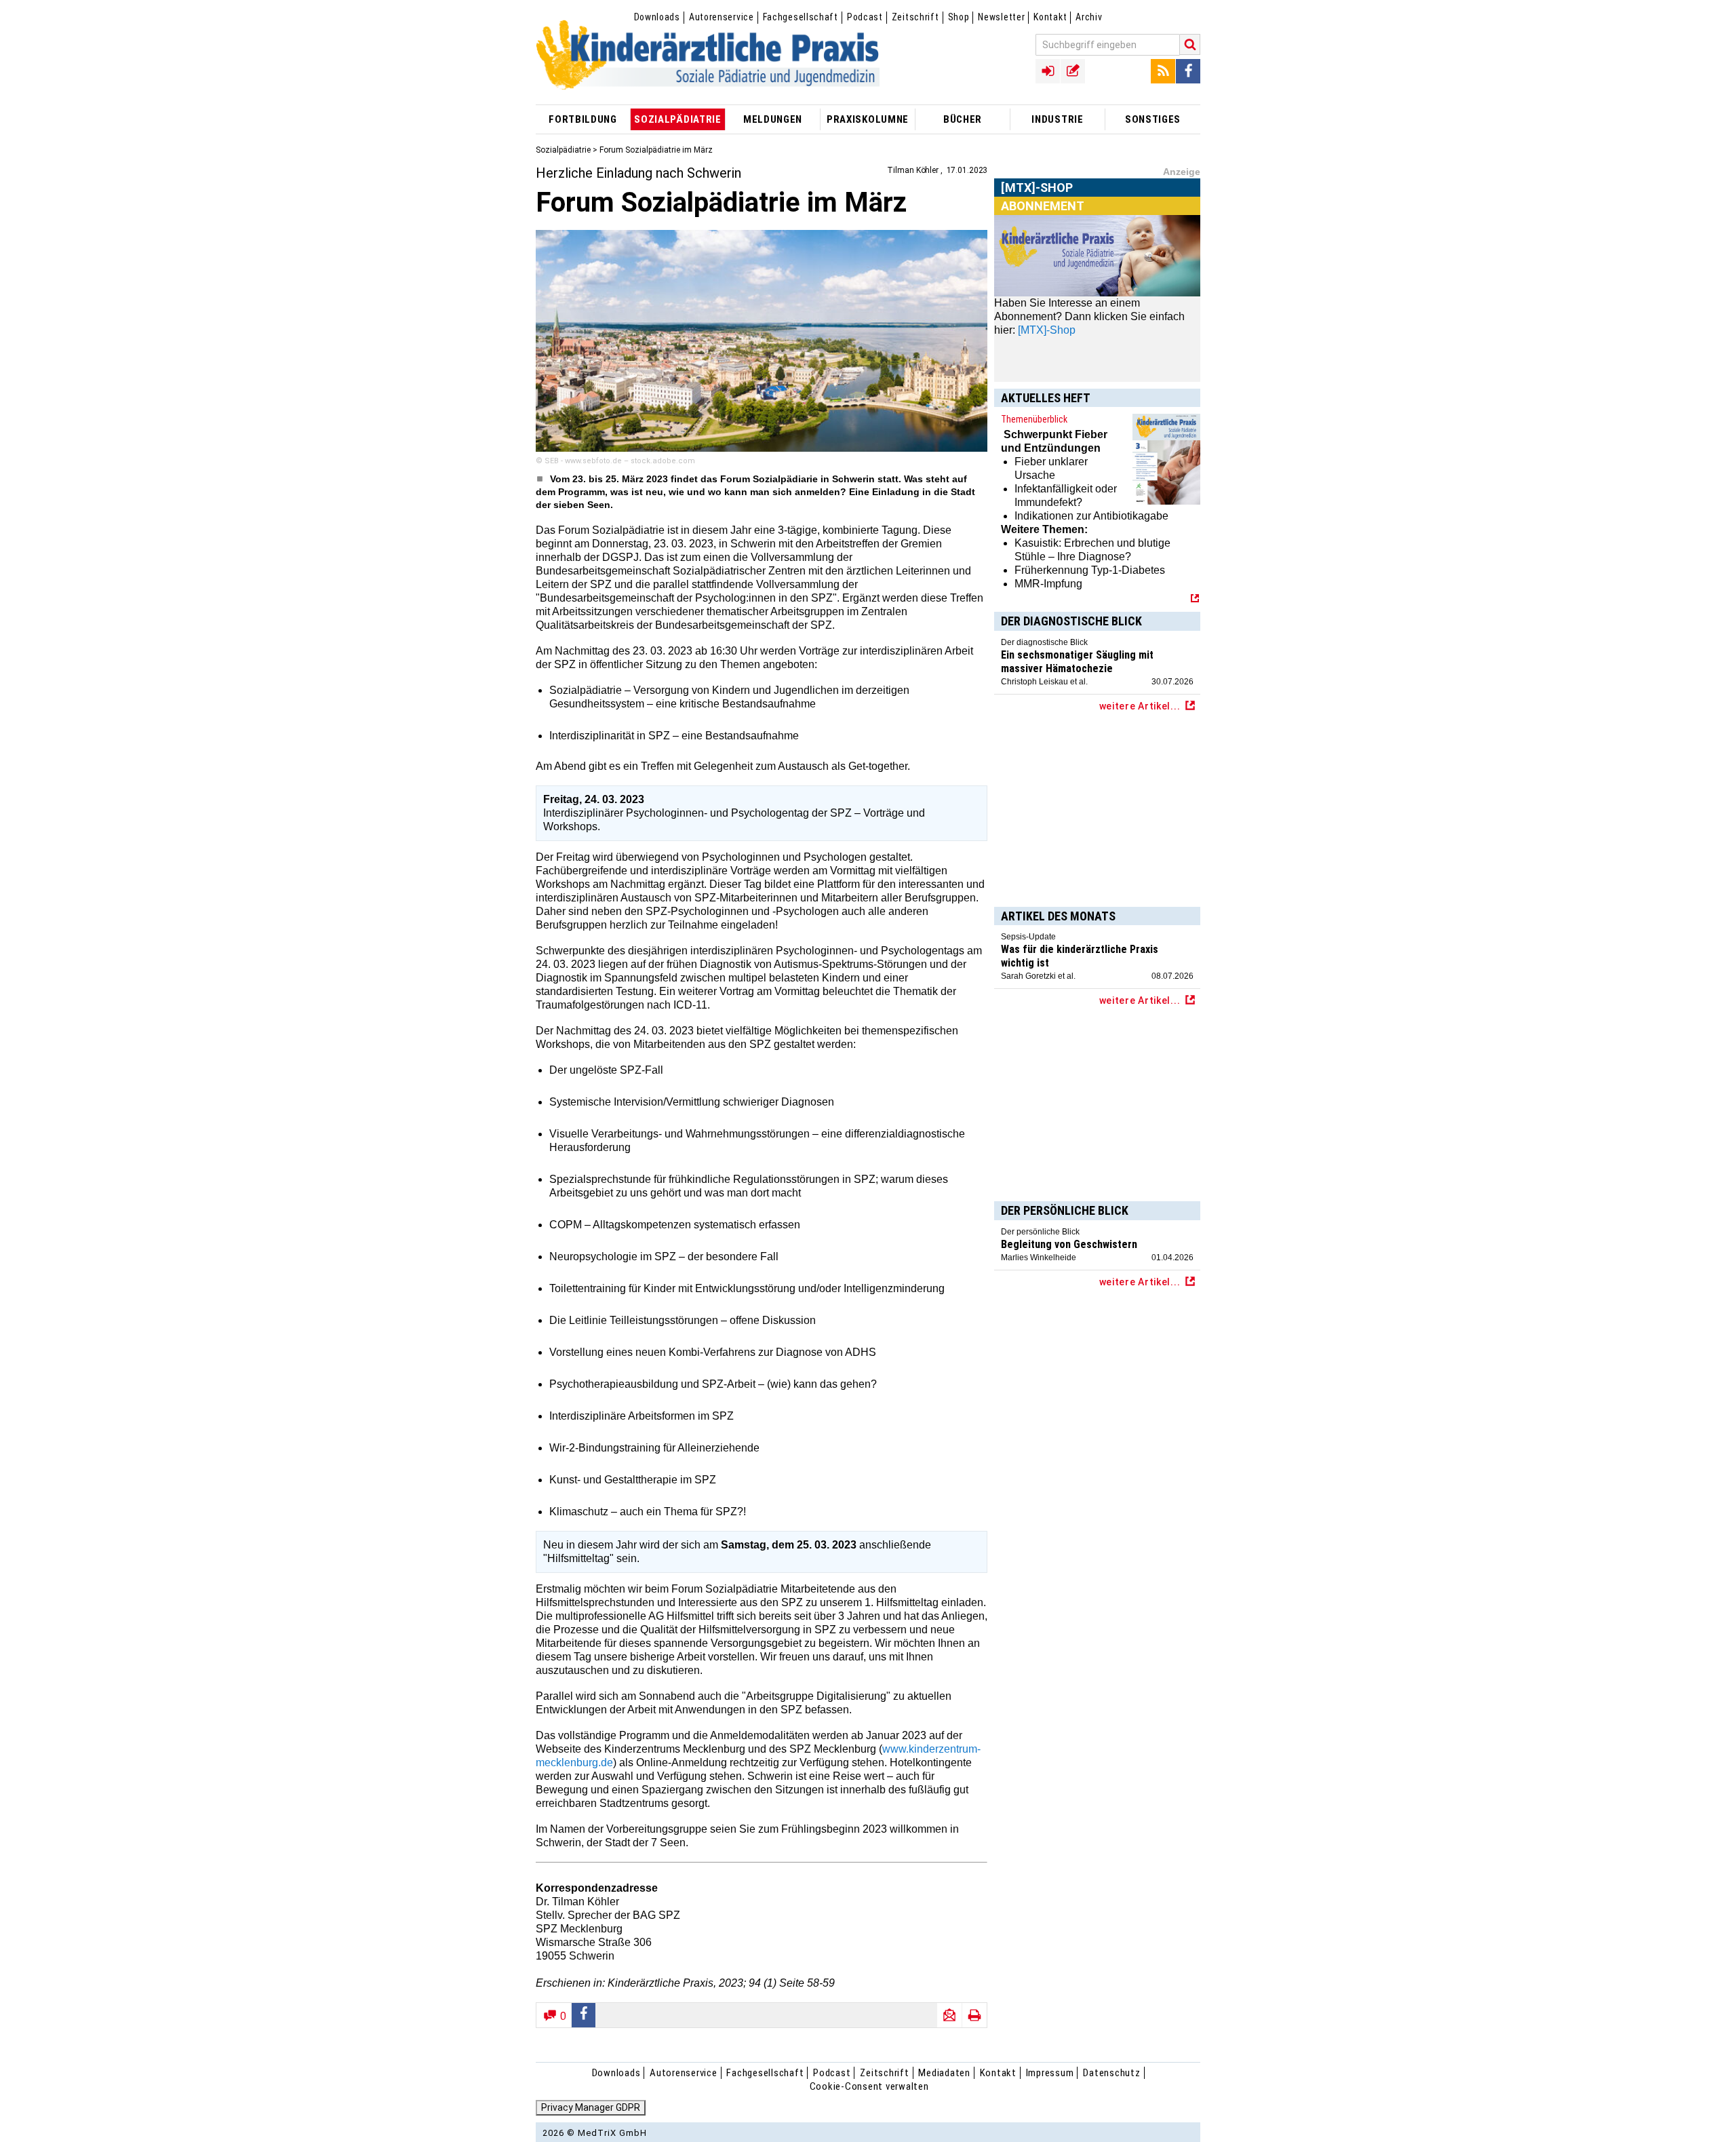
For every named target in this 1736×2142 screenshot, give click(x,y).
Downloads (657, 17)
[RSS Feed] (1163, 71)
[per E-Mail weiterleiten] (949, 2015)
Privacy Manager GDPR (591, 2107)
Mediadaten (944, 2073)
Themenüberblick (1034, 419)
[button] (584, 2015)
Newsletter (1001, 17)
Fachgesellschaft (801, 17)
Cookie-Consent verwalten (869, 2086)
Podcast (865, 17)
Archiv (1089, 17)
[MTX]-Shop (1037, 203)
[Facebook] (1188, 71)
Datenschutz (1111, 2073)
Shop (959, 17)
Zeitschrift (915, 17)
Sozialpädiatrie (563, 150)
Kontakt (1050, 17)
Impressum (1050, 2073)
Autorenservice (722, 17)
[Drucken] (974, 2015)
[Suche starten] (1190, 44)
